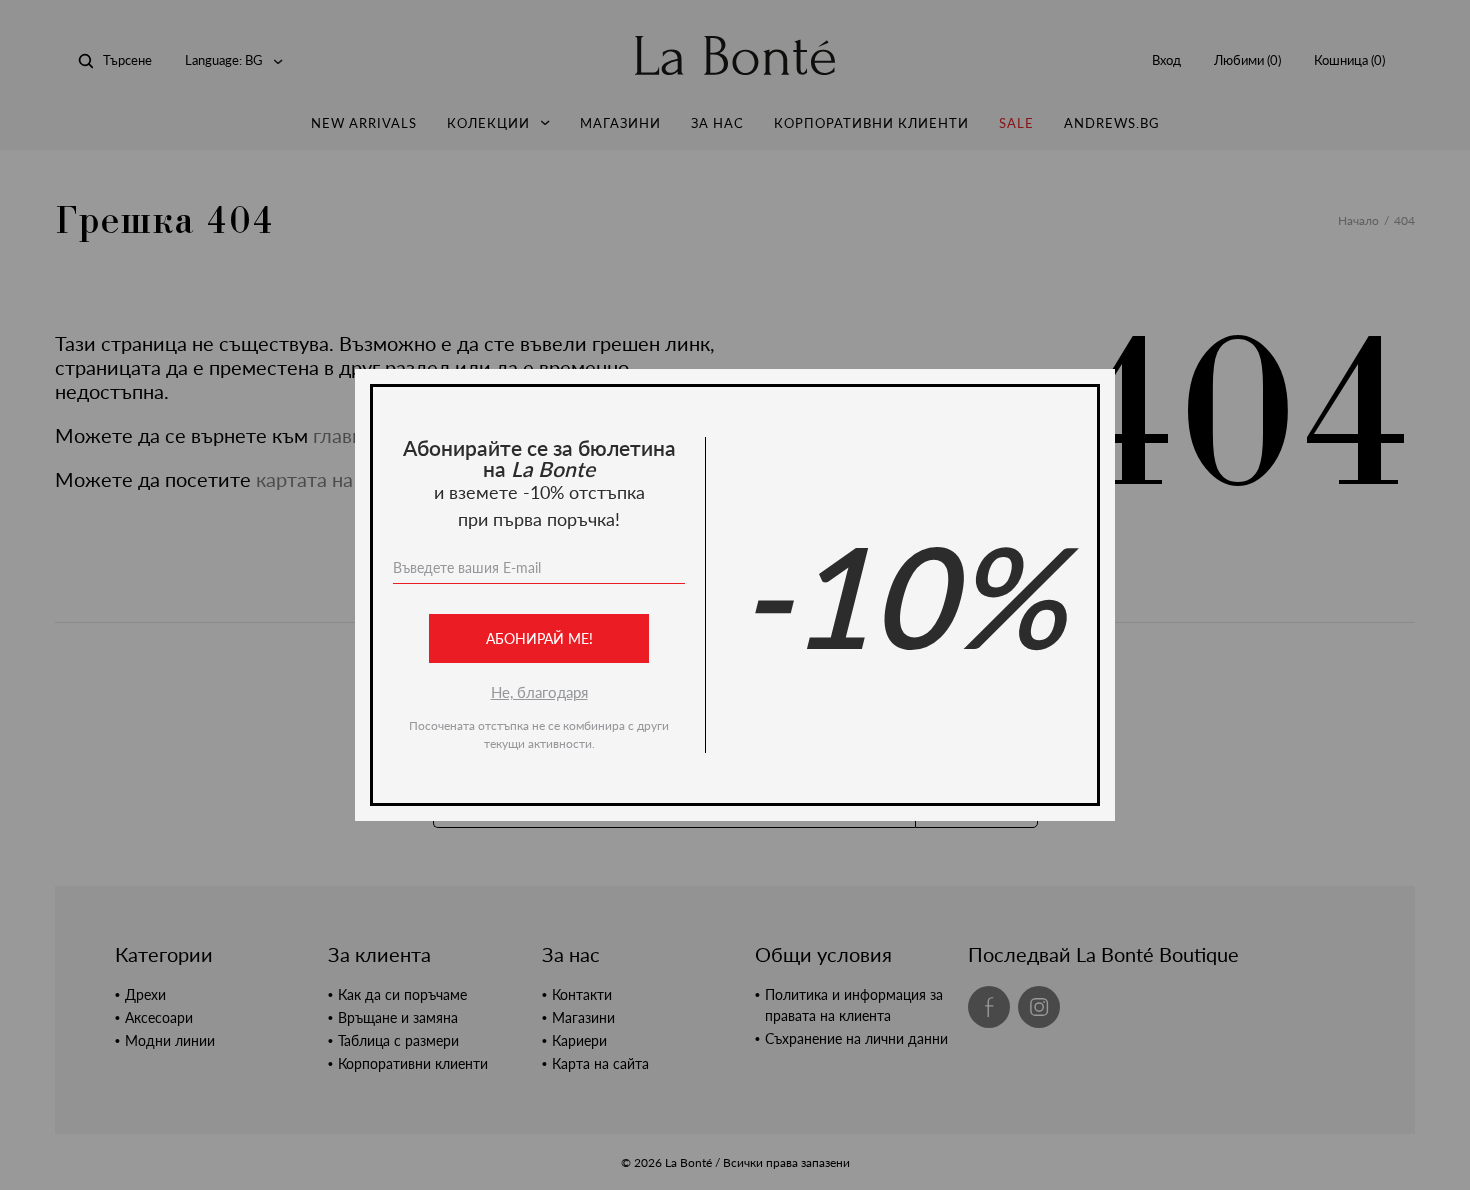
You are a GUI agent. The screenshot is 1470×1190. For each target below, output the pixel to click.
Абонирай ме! (539, 638)
